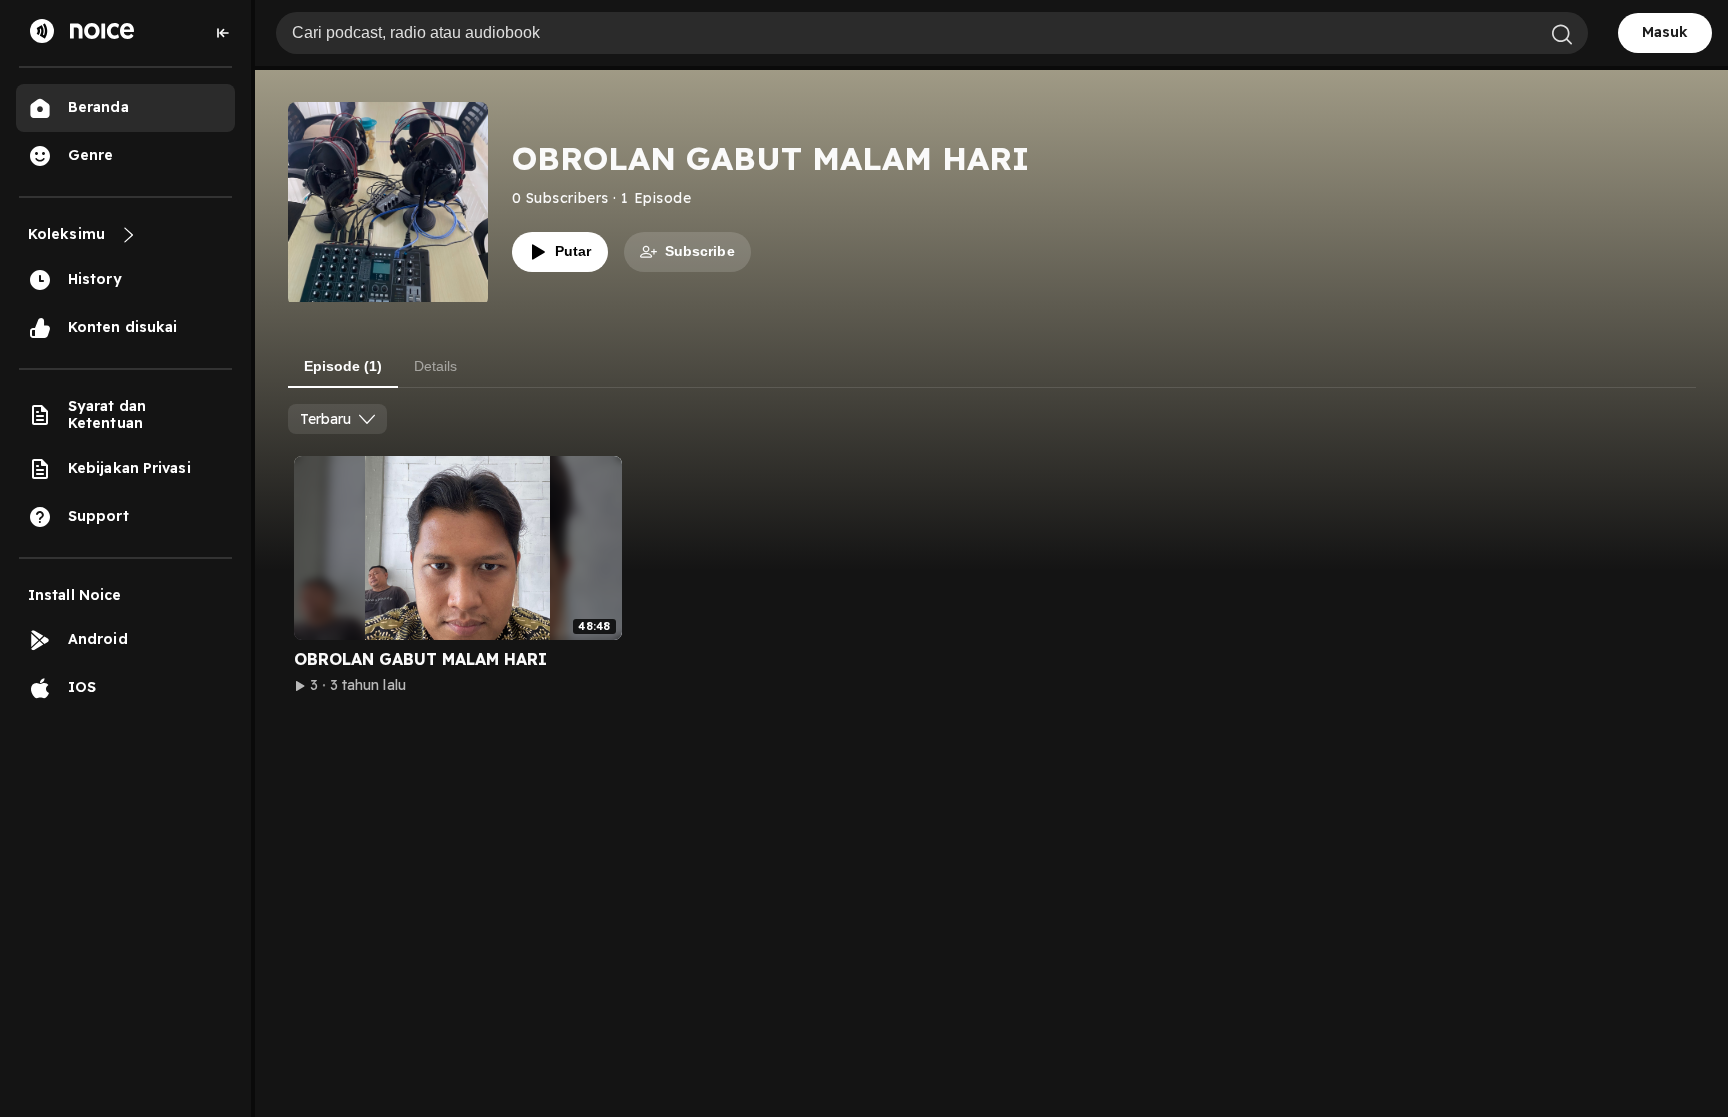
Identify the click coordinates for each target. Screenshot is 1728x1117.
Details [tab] (435, 366)
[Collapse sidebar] (223, 33)
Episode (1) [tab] (343, 366)
